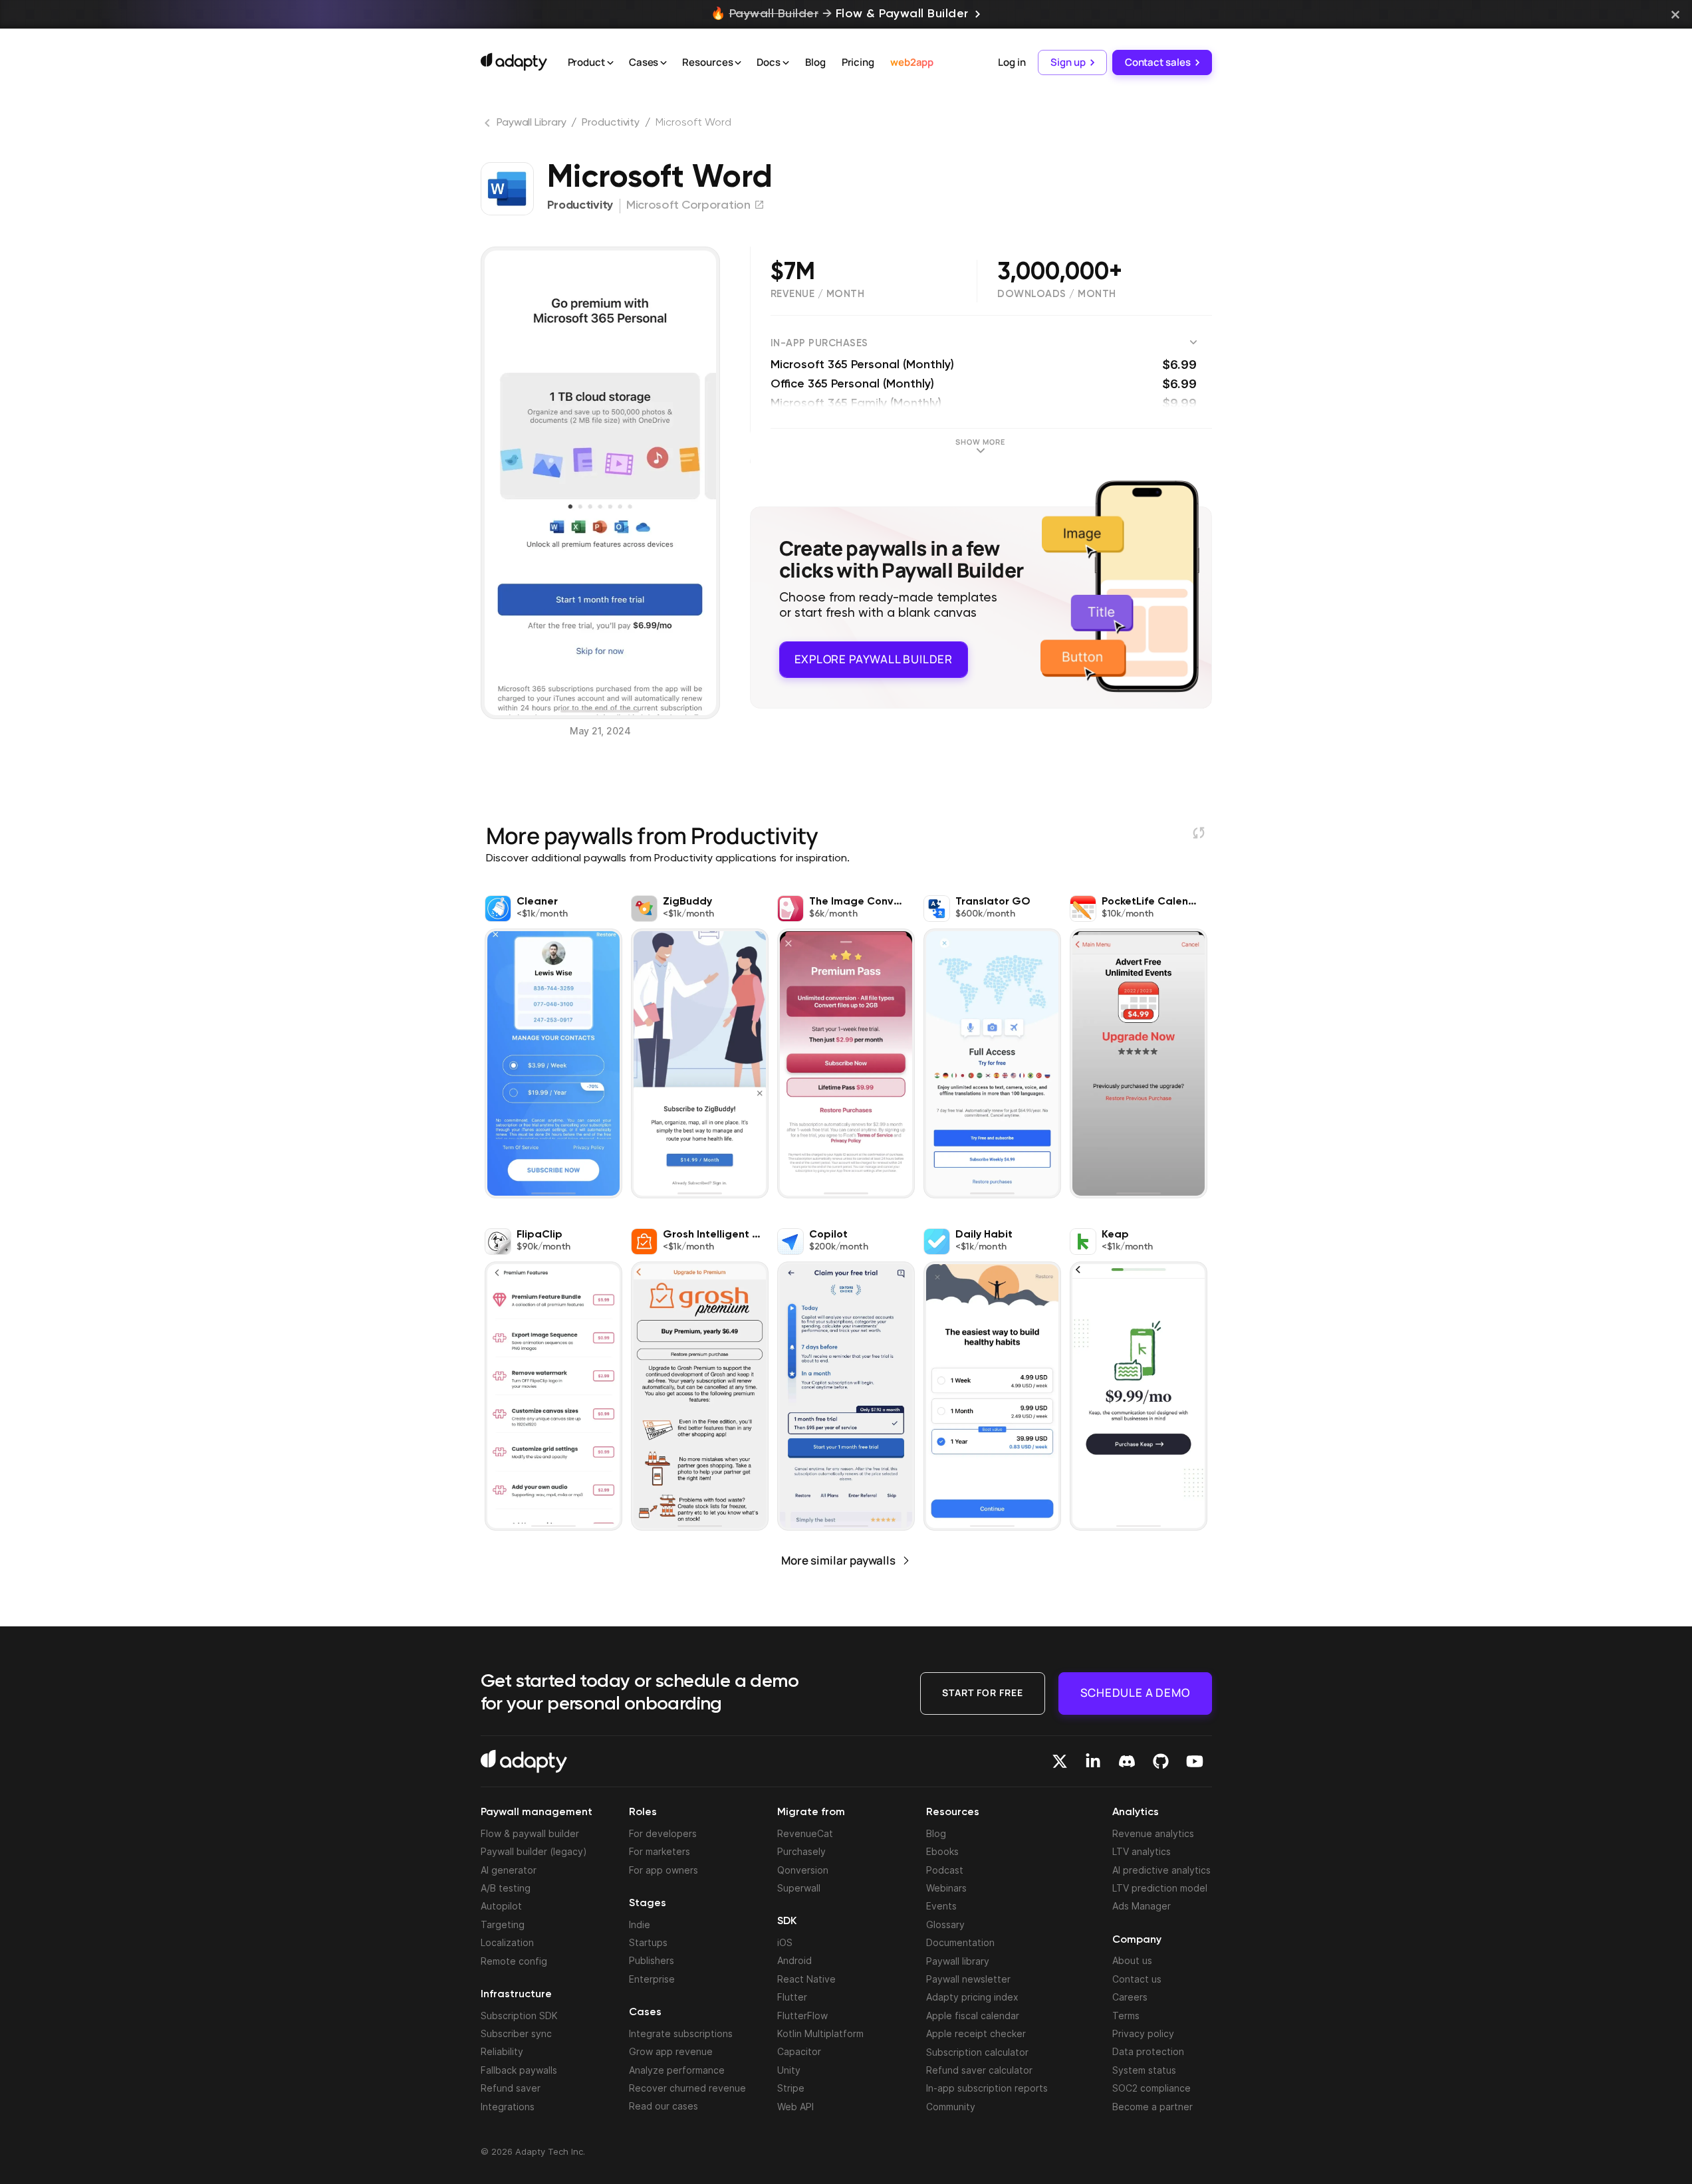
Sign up (1068, 62)
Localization (507, 1942)
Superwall (799, 1888)
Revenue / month (818, 294)
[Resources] (738, 63)
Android (794, 1960)
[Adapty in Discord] (1127, 1761)
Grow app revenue (671, 2051)
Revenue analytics (1153, 1833)
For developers (663, 1833)
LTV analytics (1142, 1851)
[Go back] (489, 126)
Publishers (652, 1960)
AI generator (509, 1870)
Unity (789, 2070)
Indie (640, 1924)
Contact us (1137, 1979)
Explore (874, 659)
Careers (1130, 1997)
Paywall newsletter (968, 1979)
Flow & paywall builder (530, 1833)
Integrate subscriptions (681, 2033)
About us (1132, 1960)
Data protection (1148, 2051)
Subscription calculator (977, 2052)
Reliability (502, 2051)
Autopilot (501, 1906)
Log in (1012, 62)
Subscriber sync (516, 2033)
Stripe (791, 2088)
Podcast (945, 1870)
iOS (785, 1942)
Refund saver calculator (979, 2070)
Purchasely (801, 1851)
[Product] (610, 63)
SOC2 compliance (1151, 2088)
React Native (806, 1979)
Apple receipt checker (976, 2033)
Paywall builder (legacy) (534, 1851)
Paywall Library (532, 123)
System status (1144, 2070)
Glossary (945, 1924)
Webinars (946, 1888)
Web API (795, 2107)
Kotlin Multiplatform (820, 2033)
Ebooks (942, 1851)
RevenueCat (805, 1833)
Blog (815, 62)
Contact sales (1158, 62)
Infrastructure (516, 1995)
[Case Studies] (664, 63)
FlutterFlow (802, 2016)
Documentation (960, 1942)
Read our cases (664, 2106)
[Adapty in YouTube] (1195, 1761)
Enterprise (652, 1979)
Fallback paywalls (519, 2070)
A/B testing (506, 1888)
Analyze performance (677, 2070)
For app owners (664, 1870)
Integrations (508, 2107)
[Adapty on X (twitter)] (1060, 1761)
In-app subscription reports (987, 2088)
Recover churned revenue (687, 2088)
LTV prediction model (1160, 1888)
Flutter (792, 1997)
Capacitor (799, 2051)
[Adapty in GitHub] (1161, 1761)
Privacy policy (1143, 2033)
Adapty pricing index (972, 1997)
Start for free (983, 1693)
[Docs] (786, 63)
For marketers (660, 1851)
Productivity (611, 123)
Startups (648, 1942)
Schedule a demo (1135, 1693)
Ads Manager (1142, 1906)
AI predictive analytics (1161, 1870)
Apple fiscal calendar (973, 2016)
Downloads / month (1057, 294)
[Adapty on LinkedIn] (1093, 1761)
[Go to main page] (514, 62)
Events (941, 1906)
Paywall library (958, 1961)
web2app (912, 62)
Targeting (503, 1924)
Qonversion (803, 1870)
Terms (1126, 2016)
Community (951, 2107)
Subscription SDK (519, 2016)
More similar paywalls (838, 1560)
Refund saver (511, 2088)
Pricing (858, 62)
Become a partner (1152, 2107)
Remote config (514, 1961)
